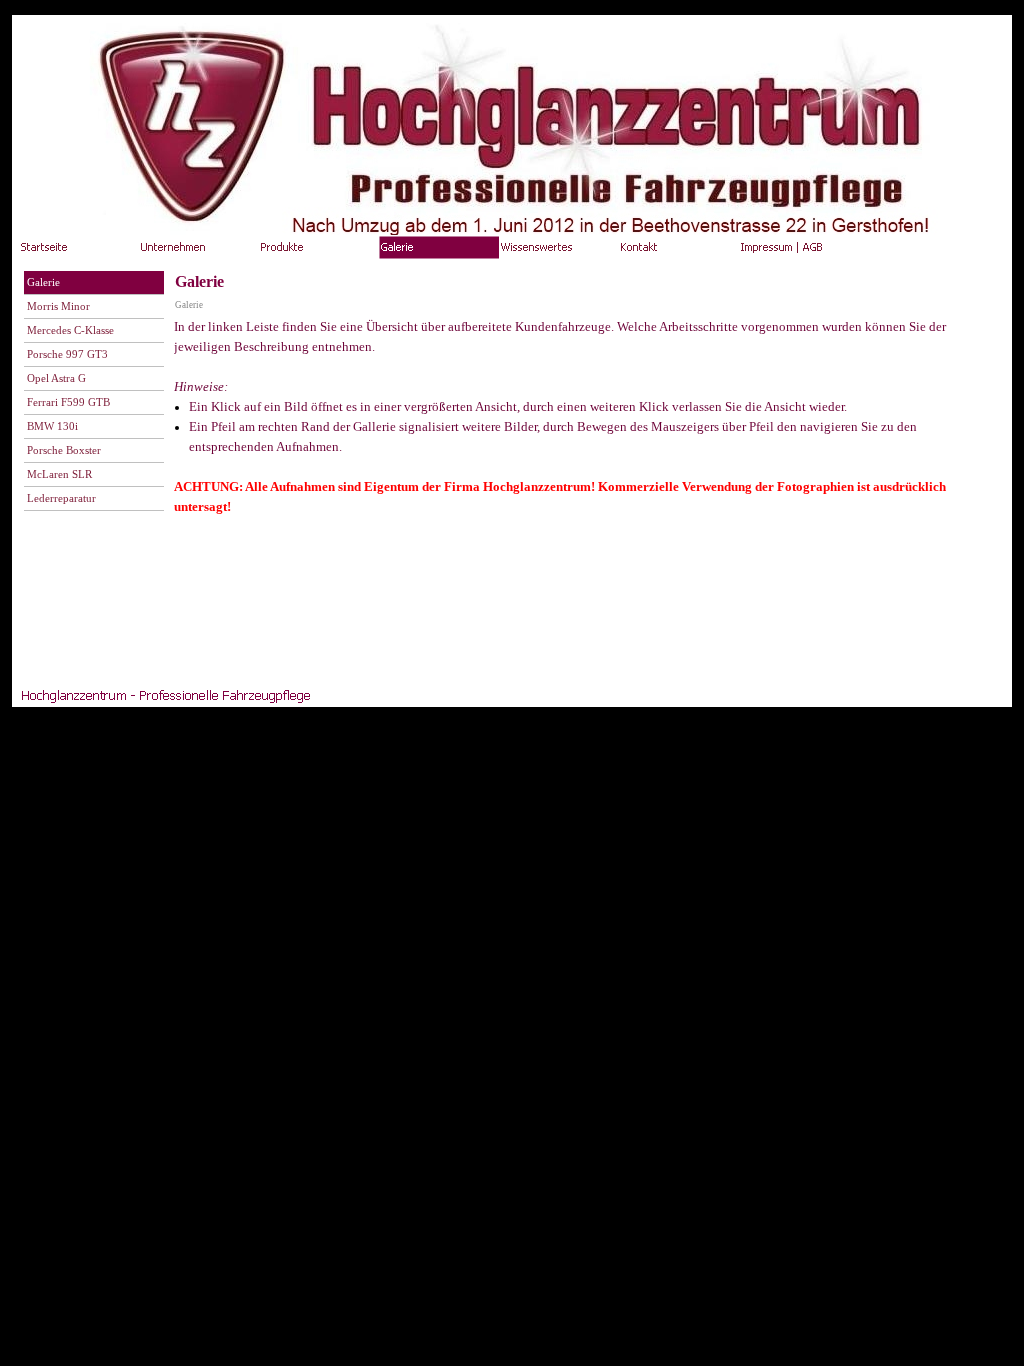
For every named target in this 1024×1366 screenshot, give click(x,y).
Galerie (189, 305)
